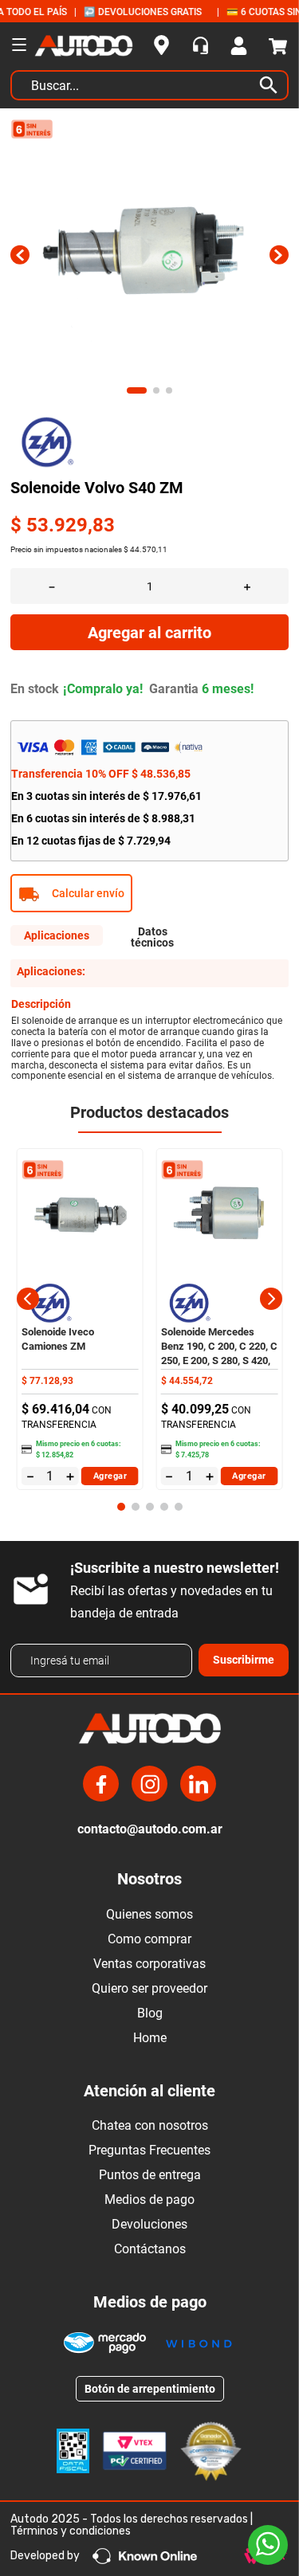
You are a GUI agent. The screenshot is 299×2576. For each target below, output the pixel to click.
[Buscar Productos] (272, 85)
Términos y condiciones (71, 2531)
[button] (149, 893)
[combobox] (149, 89)
